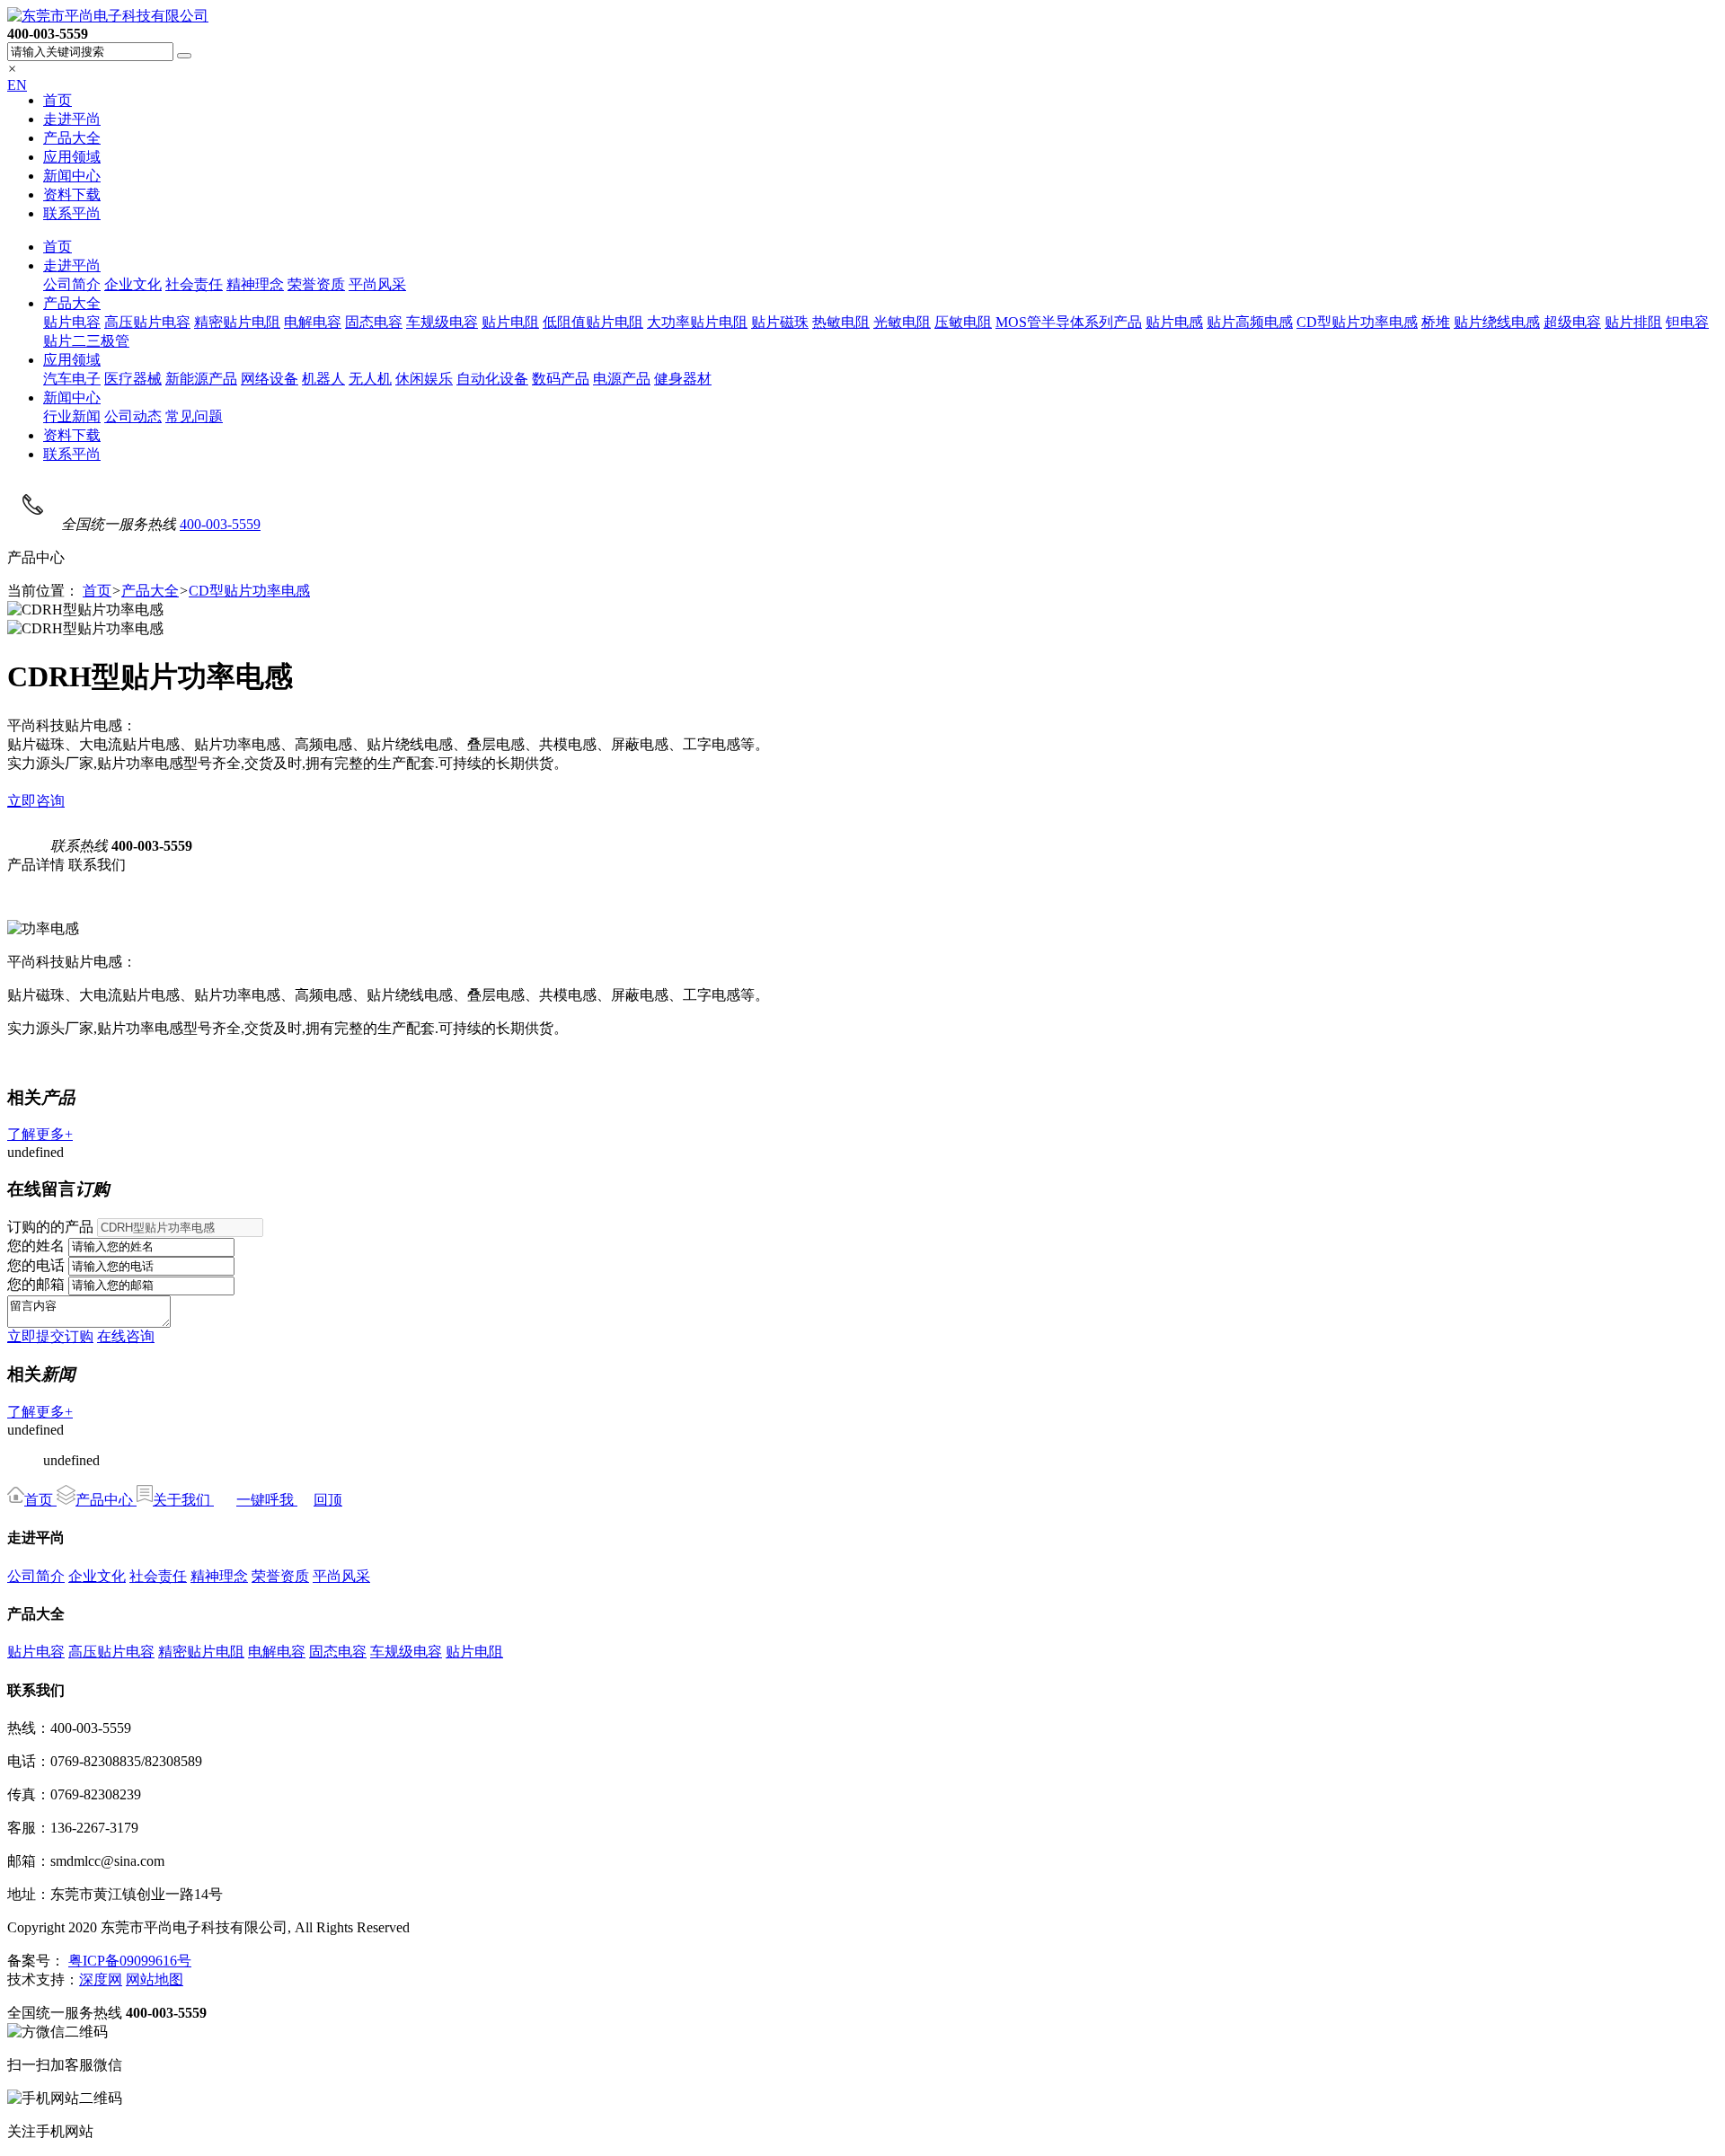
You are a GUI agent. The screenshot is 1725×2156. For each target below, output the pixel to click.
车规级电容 (442, 322)
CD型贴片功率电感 (1357, 322)
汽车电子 (72, 379)
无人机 (370, 379)
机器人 (323, 379)
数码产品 (561, 379)
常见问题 (194, 416)
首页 (57, 100)
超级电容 (1572, 322)
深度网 (101, 1979)
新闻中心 (72, 176)
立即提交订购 (50, 1336)
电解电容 (313, 322)
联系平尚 (72, 213)
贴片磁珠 (780, 322)
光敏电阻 (902, 322)
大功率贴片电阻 (697, 322)
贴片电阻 (510, 322)
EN (17, 85)
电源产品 (622, 379)
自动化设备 (492, 379)
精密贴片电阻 (237, 322)
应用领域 (72, 157)
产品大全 (72, 138)
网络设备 (270, 379)
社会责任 (194, 284)
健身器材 (683, 379)
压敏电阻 (963, 322)
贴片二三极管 (86, 341)
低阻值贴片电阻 (593, 322)
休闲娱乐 (424, 379)
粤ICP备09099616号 (130, 1961)
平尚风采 (377, 284)
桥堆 (1436, 322)
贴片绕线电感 (1497, 322)
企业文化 (133, 284)
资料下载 (72, 194)
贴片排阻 (1633, 322)
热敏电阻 (841, 322)
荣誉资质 (316, 284)
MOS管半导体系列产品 (1069, 322)
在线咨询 (126, 1336)
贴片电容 (72, 322)
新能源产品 (201, 379)
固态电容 (374, 322)
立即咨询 (36, 801)
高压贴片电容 (147, 322)
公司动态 (133, 416)
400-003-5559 (220, 524)
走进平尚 (72, 119)
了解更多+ (40, 1134)
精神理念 (255, 284)
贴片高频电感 (1250, 322)
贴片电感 (1174, 322)
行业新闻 (72, 416)
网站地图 (155, 1979)
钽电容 (1687, 322)
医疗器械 (133, 379)
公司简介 (72, 284)
